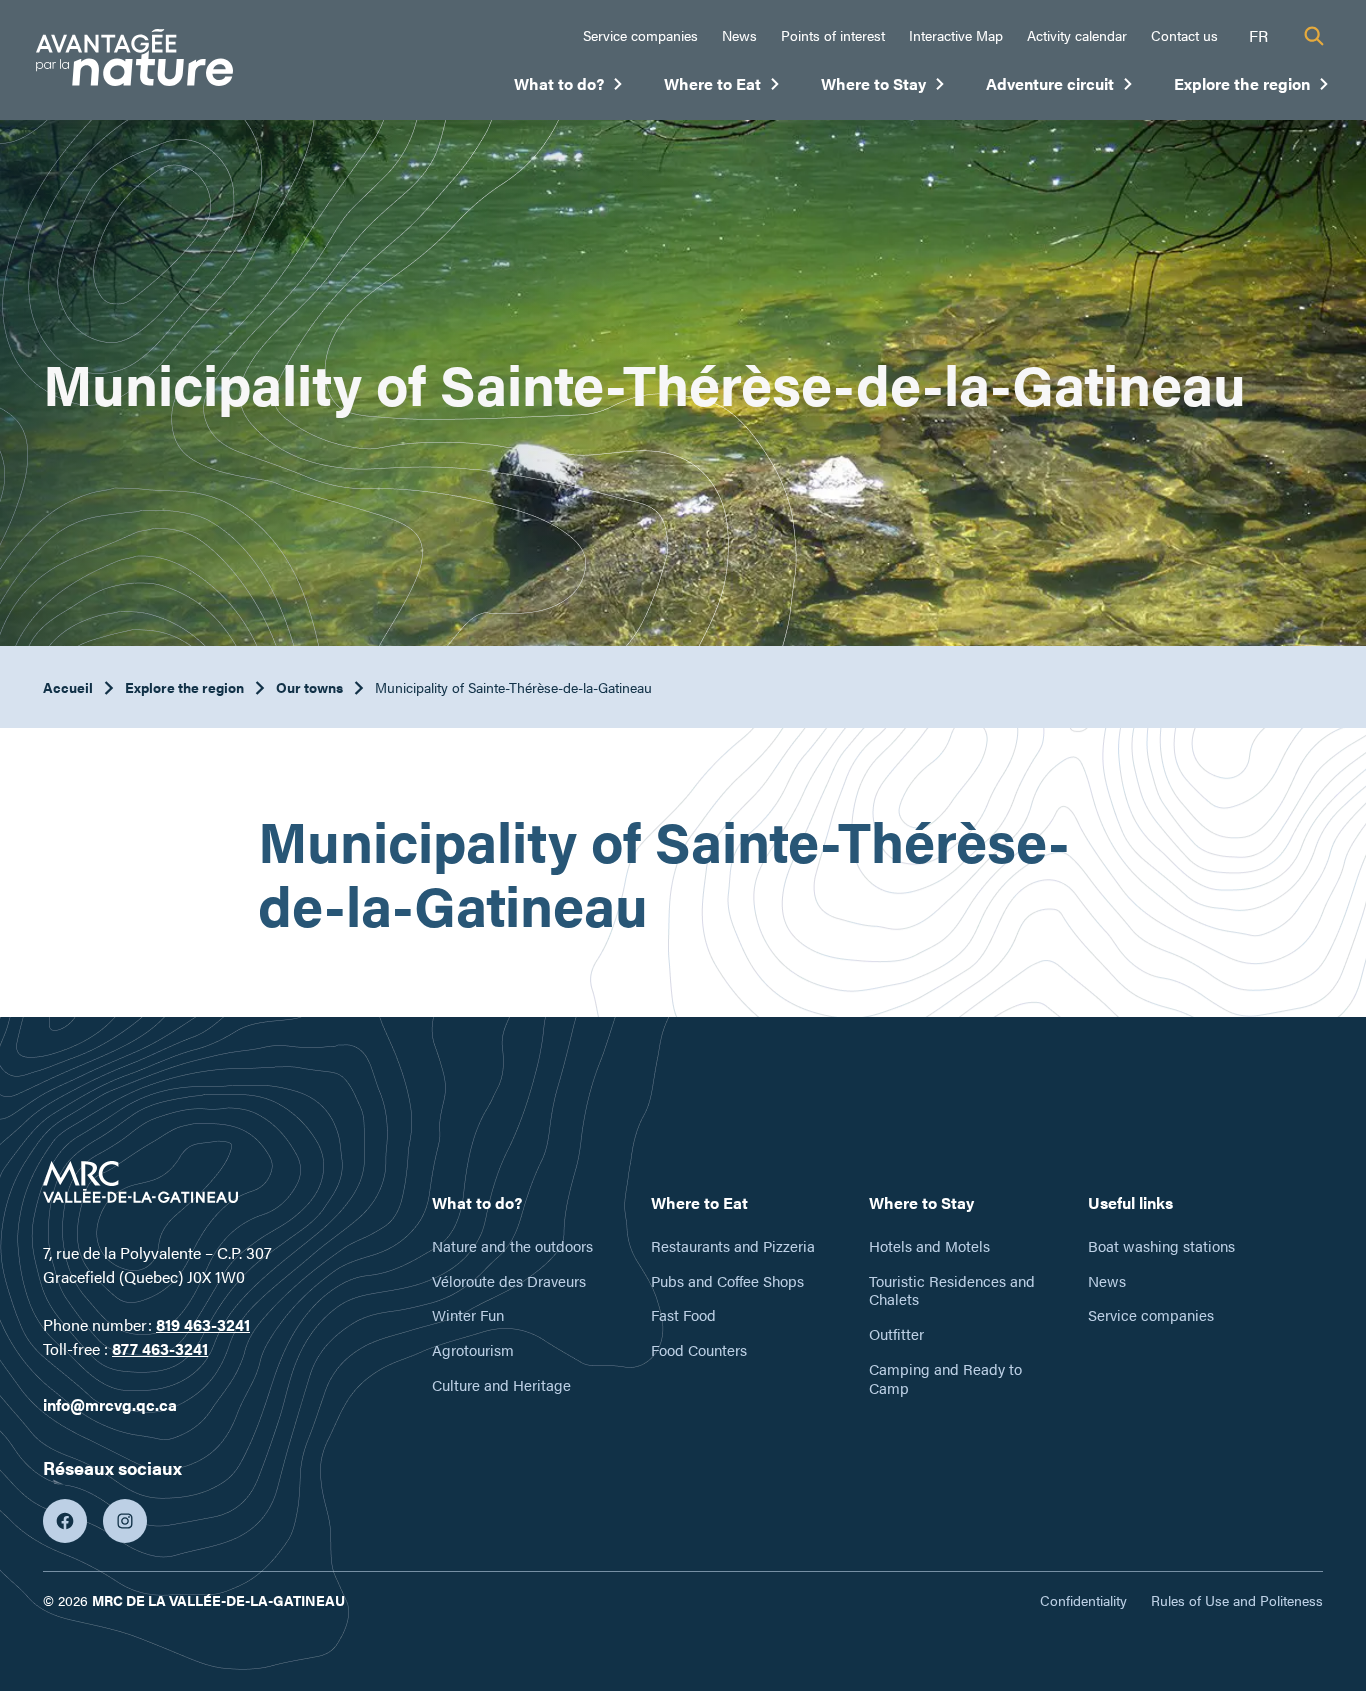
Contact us (1184, 35)
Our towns (309, 687)
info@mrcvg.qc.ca (110, 1404)
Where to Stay (883, 88)
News (739, 35)
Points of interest (833, 35)
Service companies (640, 35)
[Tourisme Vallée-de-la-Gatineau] (134, 60)
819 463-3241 (203, 1324)
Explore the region (1252, 88)
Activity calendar (1077, 35)
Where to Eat (722, 88)
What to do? (569, 88)
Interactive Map (956, 35)
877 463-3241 (160, 1348)
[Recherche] (1314, 36)
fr (1258, 35)
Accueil (68, 687)
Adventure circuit (1060, 88)
